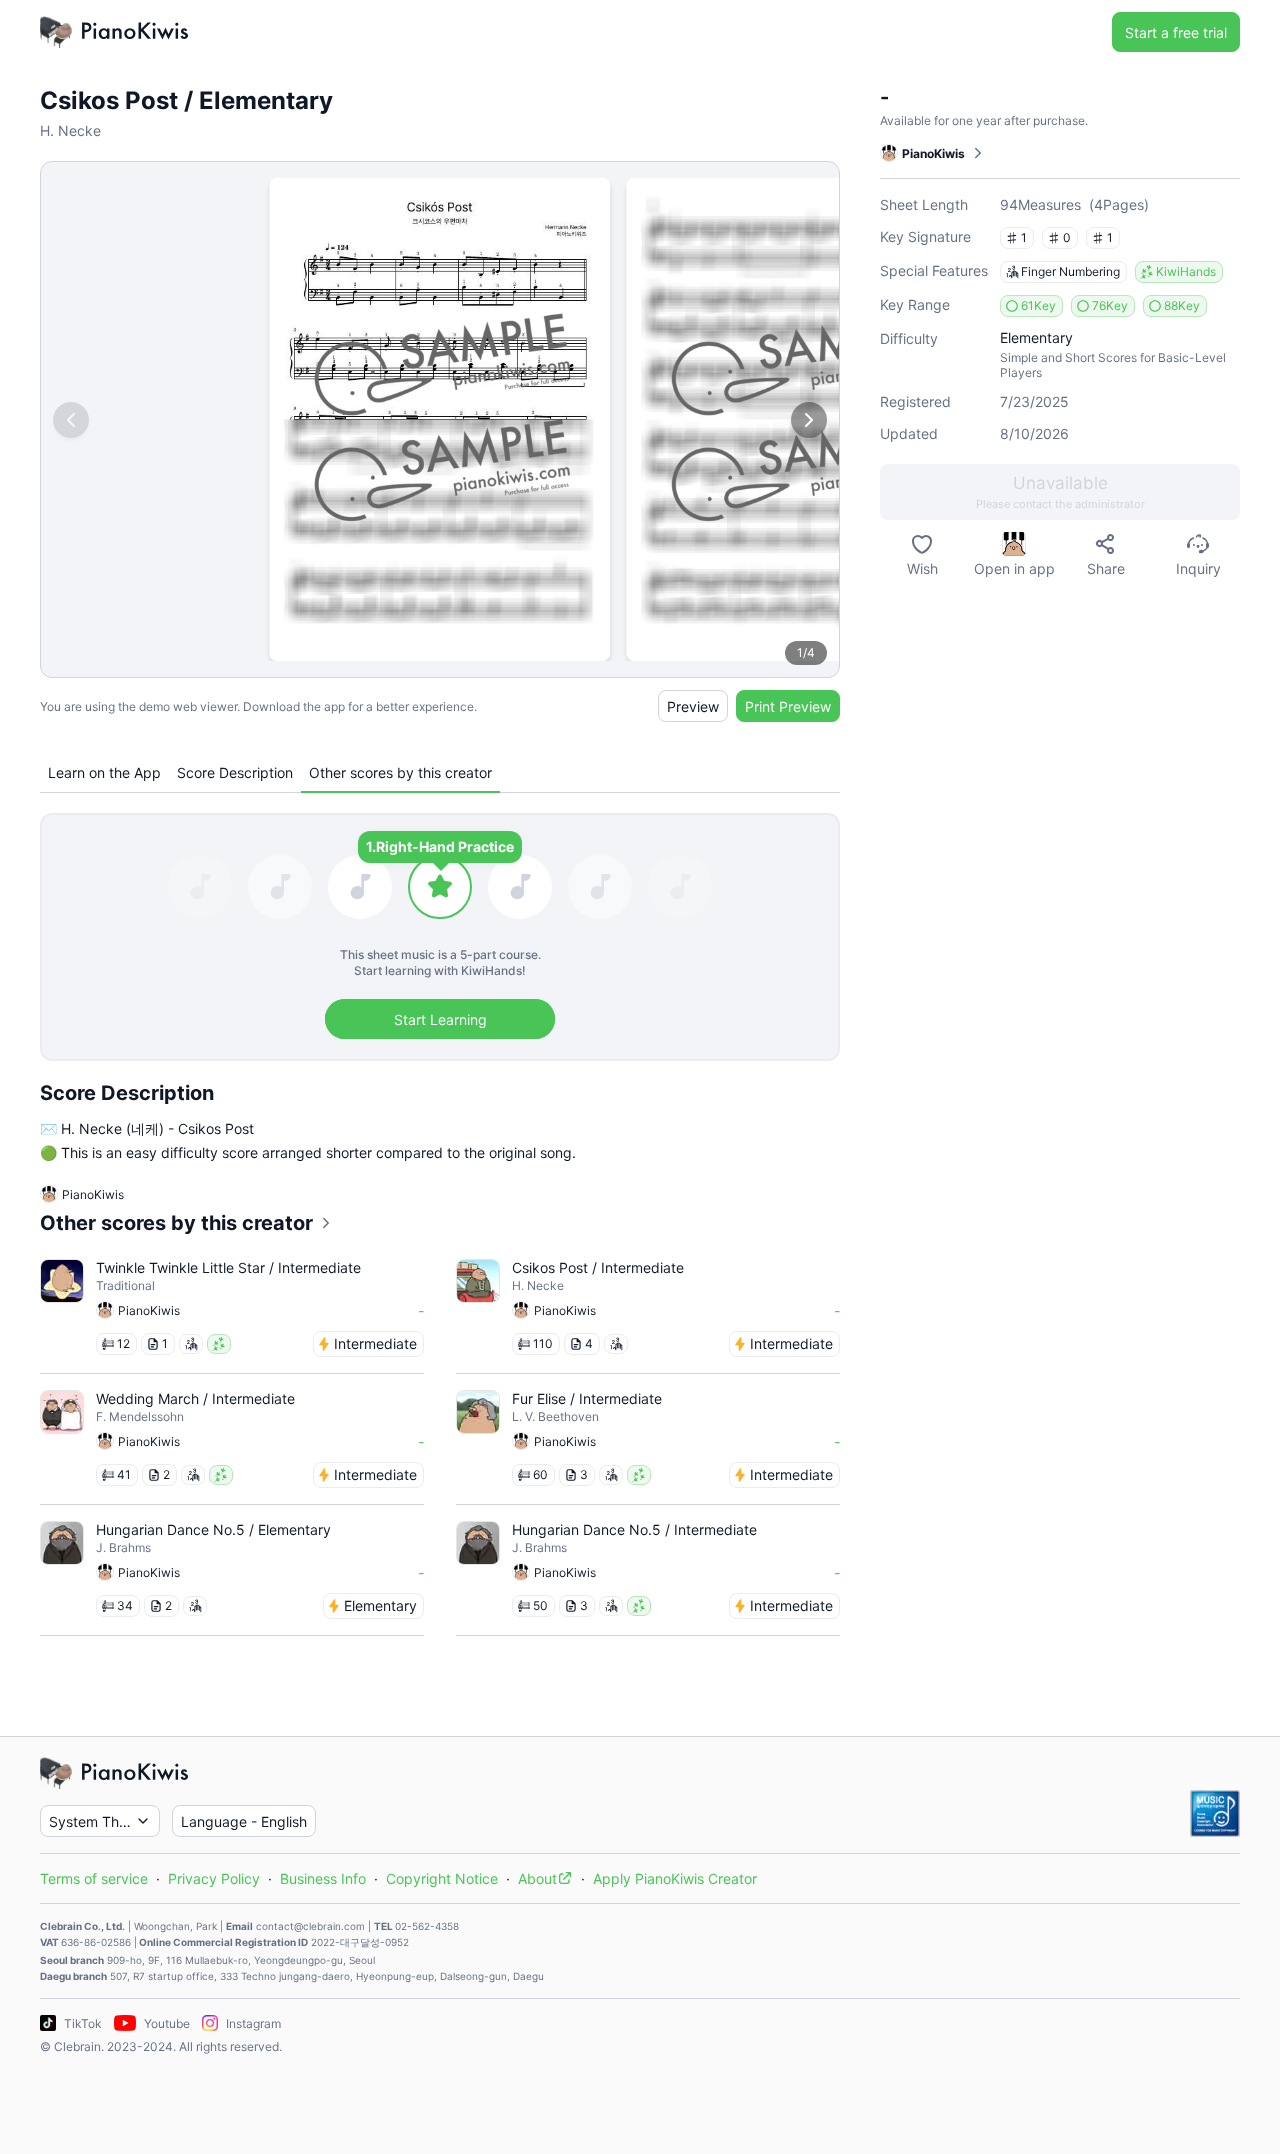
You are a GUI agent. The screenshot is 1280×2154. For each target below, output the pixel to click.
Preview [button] (693, 706)
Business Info (323, 1878)
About (537, 1878)
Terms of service (94, 1878)
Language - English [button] (244, 1821)
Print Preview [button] (788, 706)
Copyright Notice (442, 1878)
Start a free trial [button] (1176, 32)
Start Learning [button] (440, 1019)
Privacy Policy (214, 1878)
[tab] (104, 772)
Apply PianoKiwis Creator (675, 1878)
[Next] (809, 420)
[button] (1060, 492)
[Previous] (71, 420)
